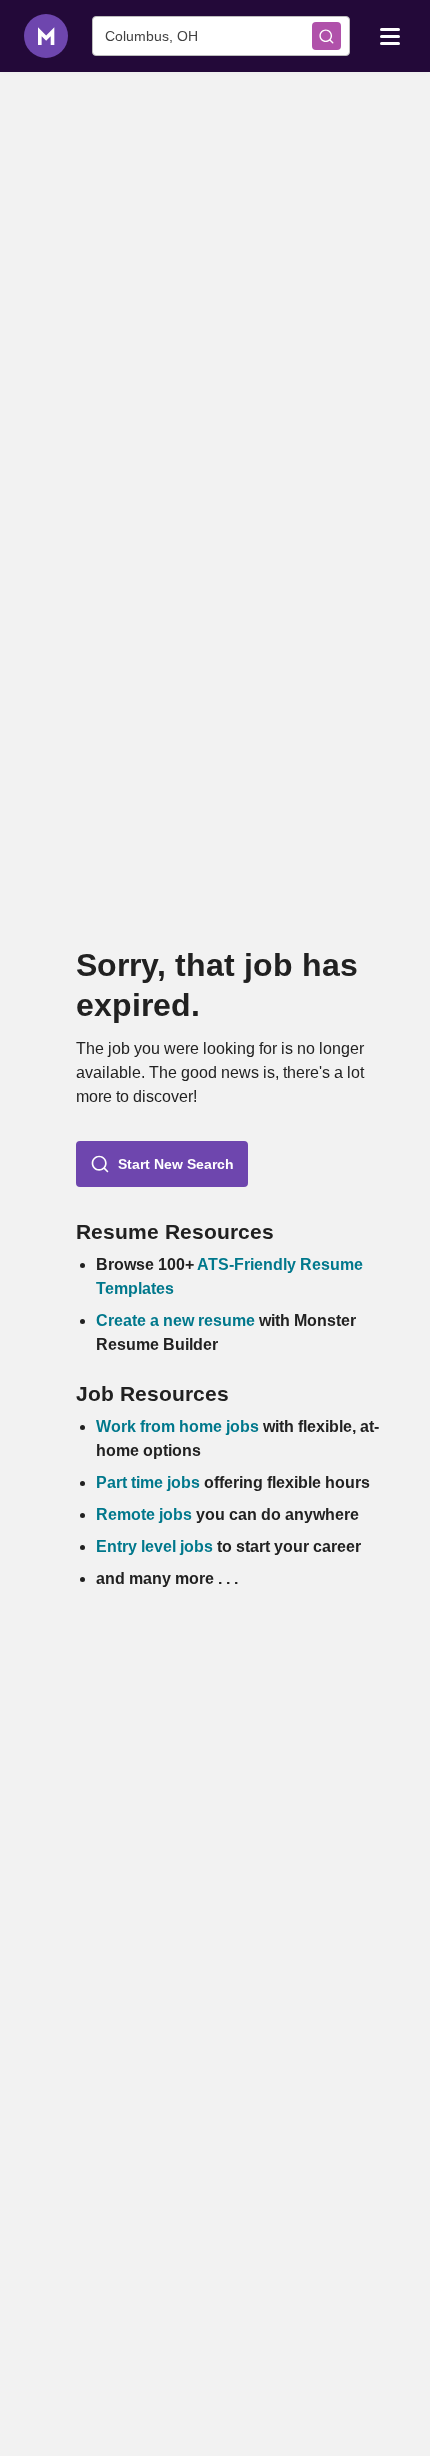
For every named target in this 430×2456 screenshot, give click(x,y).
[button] (162, 1164)
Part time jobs (148, 1482)
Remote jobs (144, 1514)
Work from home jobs (177, 1426)
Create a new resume (177, 1320)
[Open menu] (390, 35)
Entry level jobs (154, 1546)
